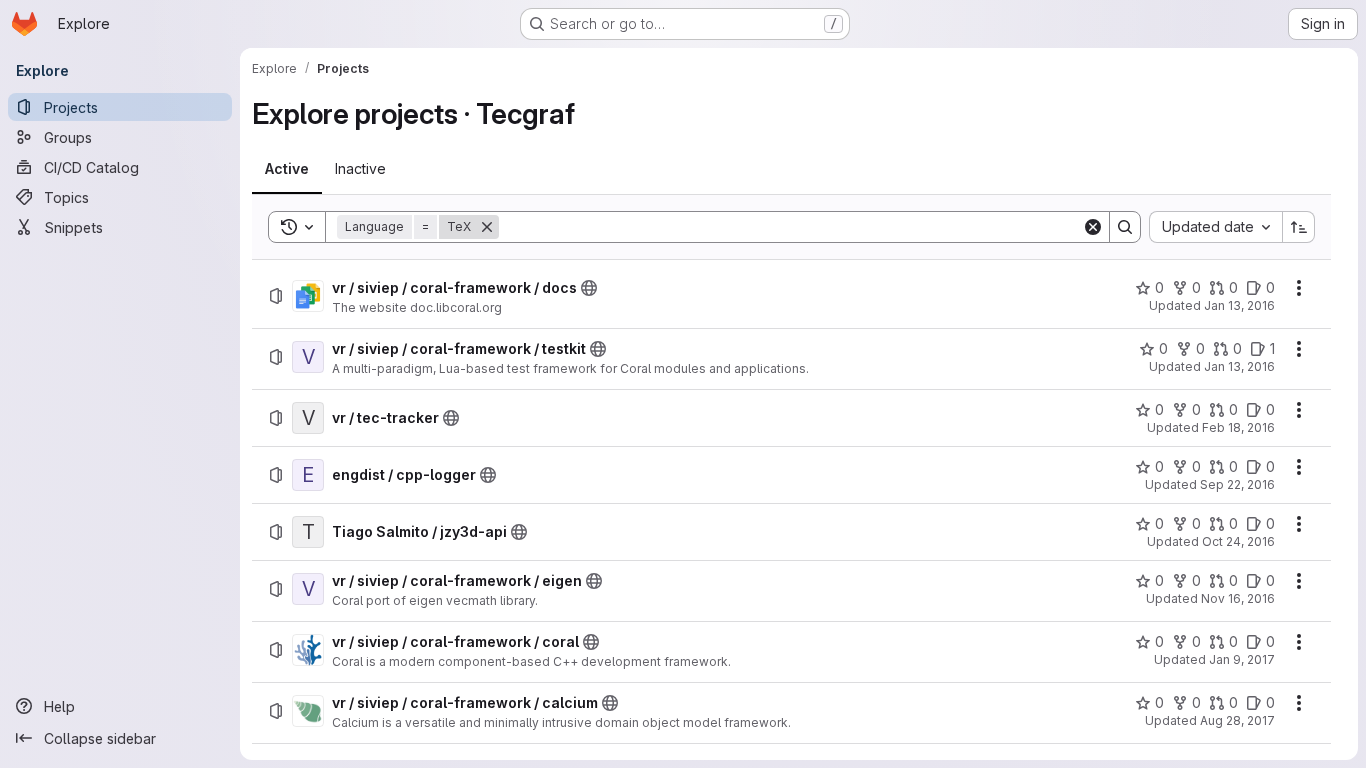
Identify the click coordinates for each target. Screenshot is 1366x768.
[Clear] (1093, 227)
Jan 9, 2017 (1242, 659)
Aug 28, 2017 (1237, 720)
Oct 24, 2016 (1238, 541)
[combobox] (1215, 227)
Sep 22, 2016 (1237, 484)
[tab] (287, 169)
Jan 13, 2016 (1239, 305)
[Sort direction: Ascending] (1299, 227)
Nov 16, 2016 (1238, 598)
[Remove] (487, 227)
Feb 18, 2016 (1238, 427)
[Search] (1125, 227)
